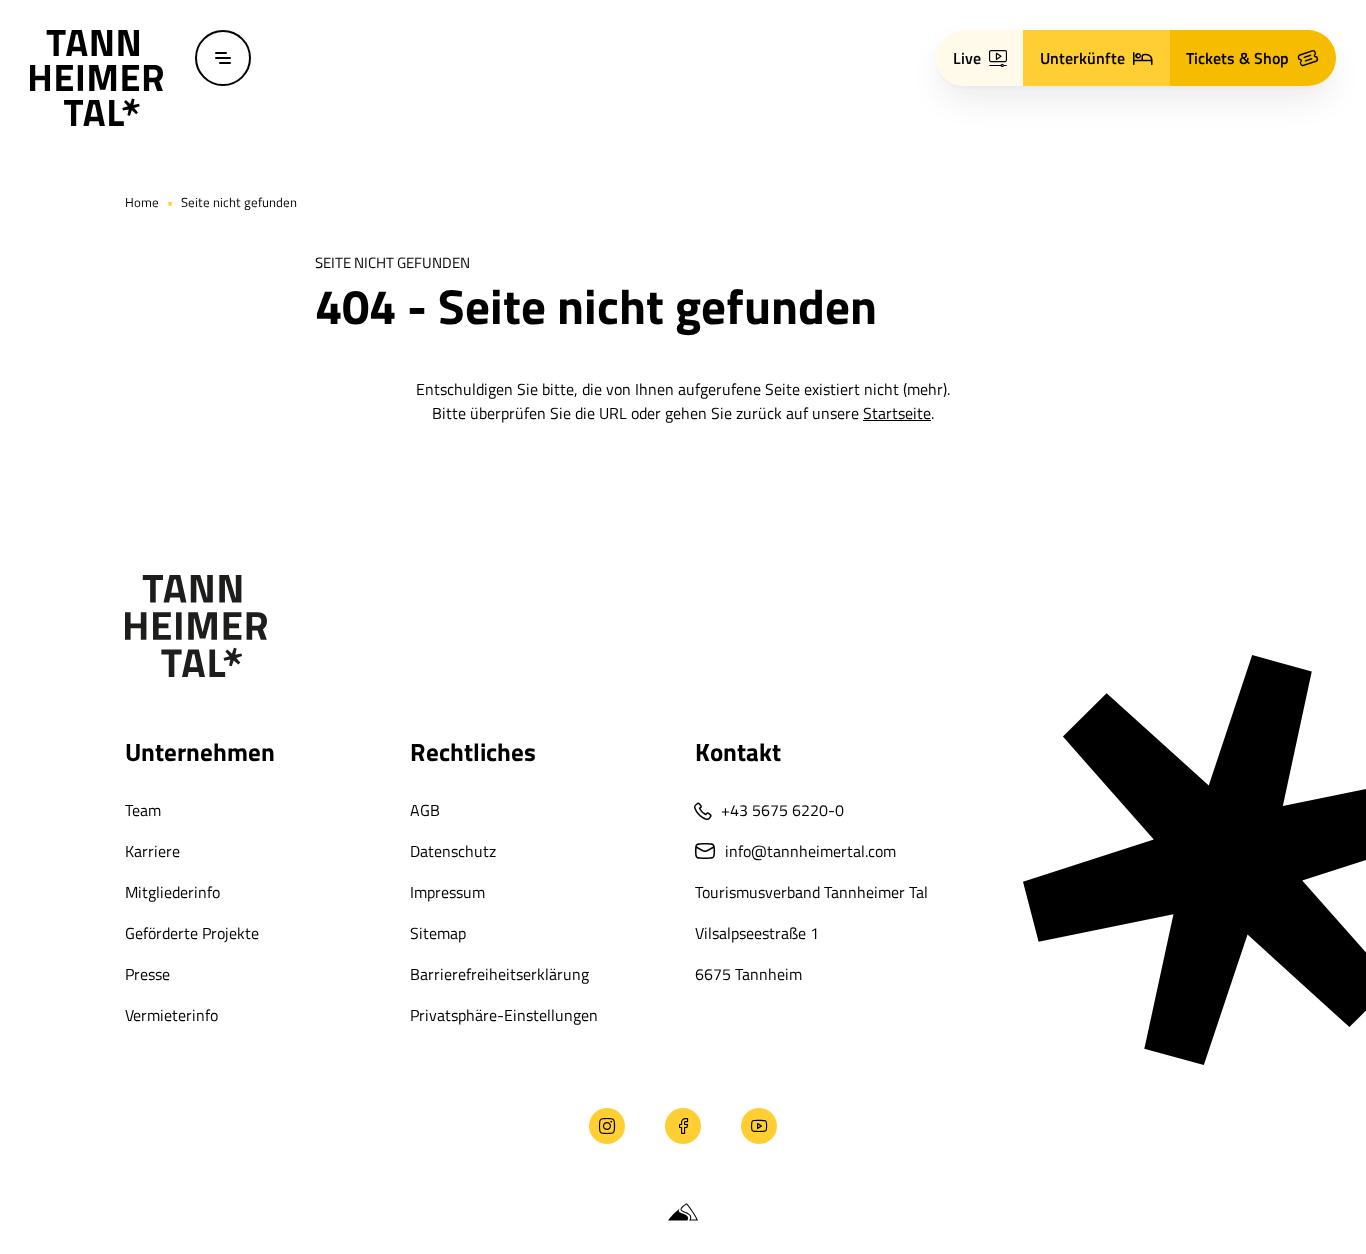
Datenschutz (453, 851)
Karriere (152, 851)
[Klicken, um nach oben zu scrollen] (131, 1126)
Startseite (897, 413)
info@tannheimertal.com (810, 851)
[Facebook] (683, 1126)
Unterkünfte (1082, 58)
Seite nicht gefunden (239, 202)
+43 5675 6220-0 (782, 810)
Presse (147, 974)
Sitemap (438, 933)
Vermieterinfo (171, 1015)
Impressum (447, 892)
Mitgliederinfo (172, 892)
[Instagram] (607, 1126)
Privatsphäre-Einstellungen (504, 1015)
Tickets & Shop (1237, 58)
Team (143, 810)
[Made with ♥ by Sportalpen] (683, 1213)
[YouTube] (759, 1126)
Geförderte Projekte (192, 933)
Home (142, 202)
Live (967, 58)
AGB (425, 810)
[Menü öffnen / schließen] (223, 58)
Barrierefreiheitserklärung (499, 974)
